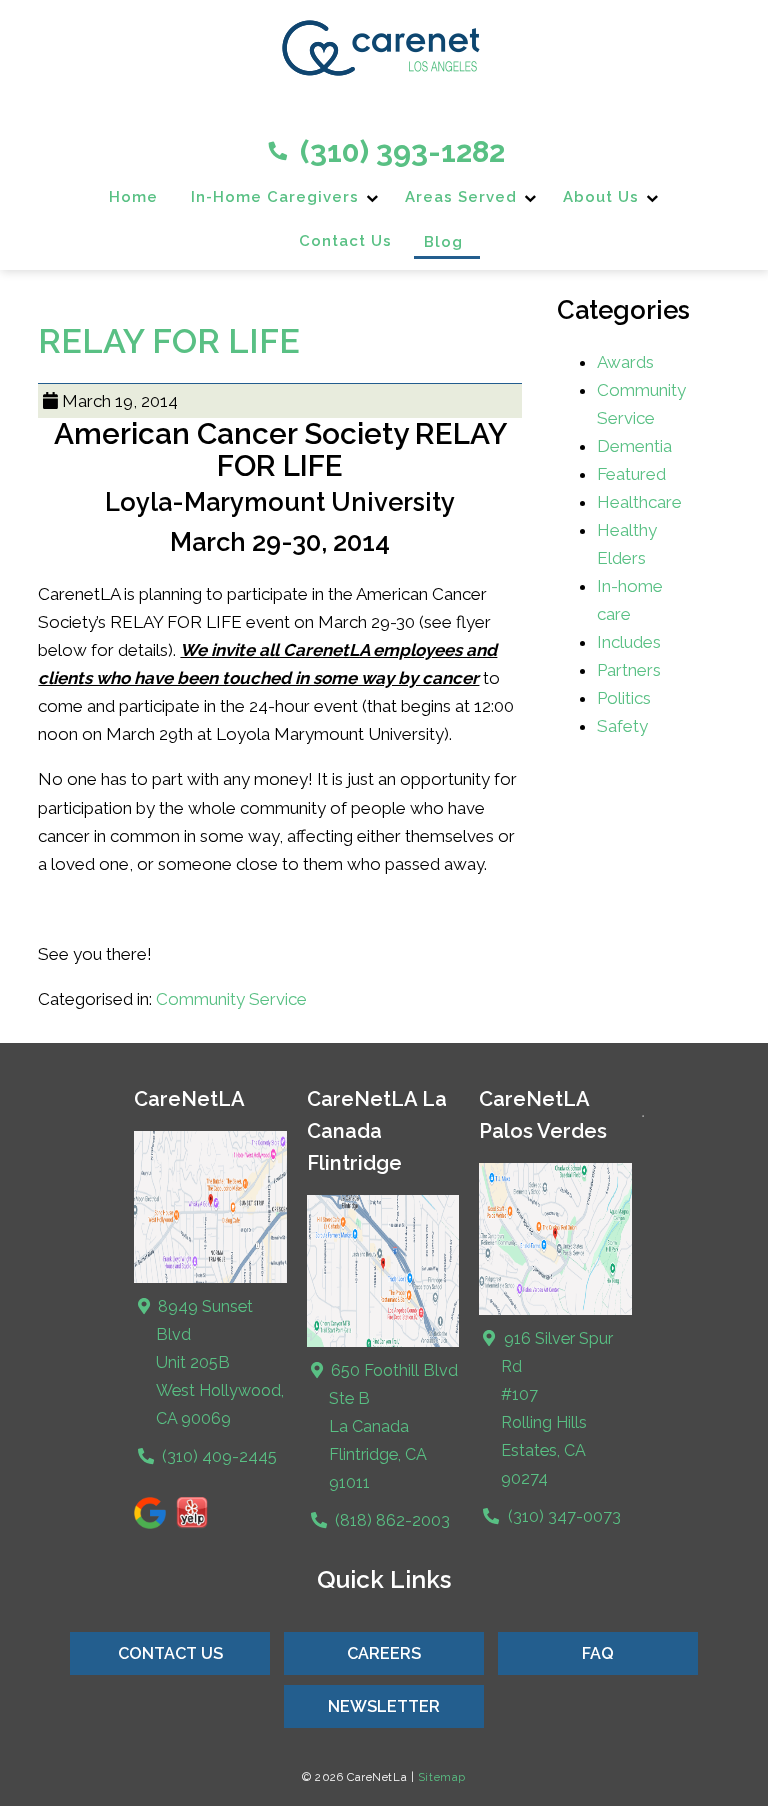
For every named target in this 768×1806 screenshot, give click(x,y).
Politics (624, 698)
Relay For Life (169, 341)
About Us (601, 197)
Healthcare (639, 502)
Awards (625, 362)
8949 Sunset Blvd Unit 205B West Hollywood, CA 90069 (219, 1362)
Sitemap (442, 1777)
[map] (383, 1342)
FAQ (598, 1653)
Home (133, 197)
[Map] (210, 1278)
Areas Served (461, 197)
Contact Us (345, 241)
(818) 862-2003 (390, 1520)
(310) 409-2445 (217, 1456)
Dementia (634, 446)
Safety (622, 726)
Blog (443, 242)
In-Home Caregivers (275, 197)
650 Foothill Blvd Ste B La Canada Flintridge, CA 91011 (392, 1426)
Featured (631, 474)
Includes (629, 642)
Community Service (231, 999)
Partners (629, 670)
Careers (384, 1653)
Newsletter (384, 1706)
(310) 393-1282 (399, 151)
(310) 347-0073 (562, 1516)
